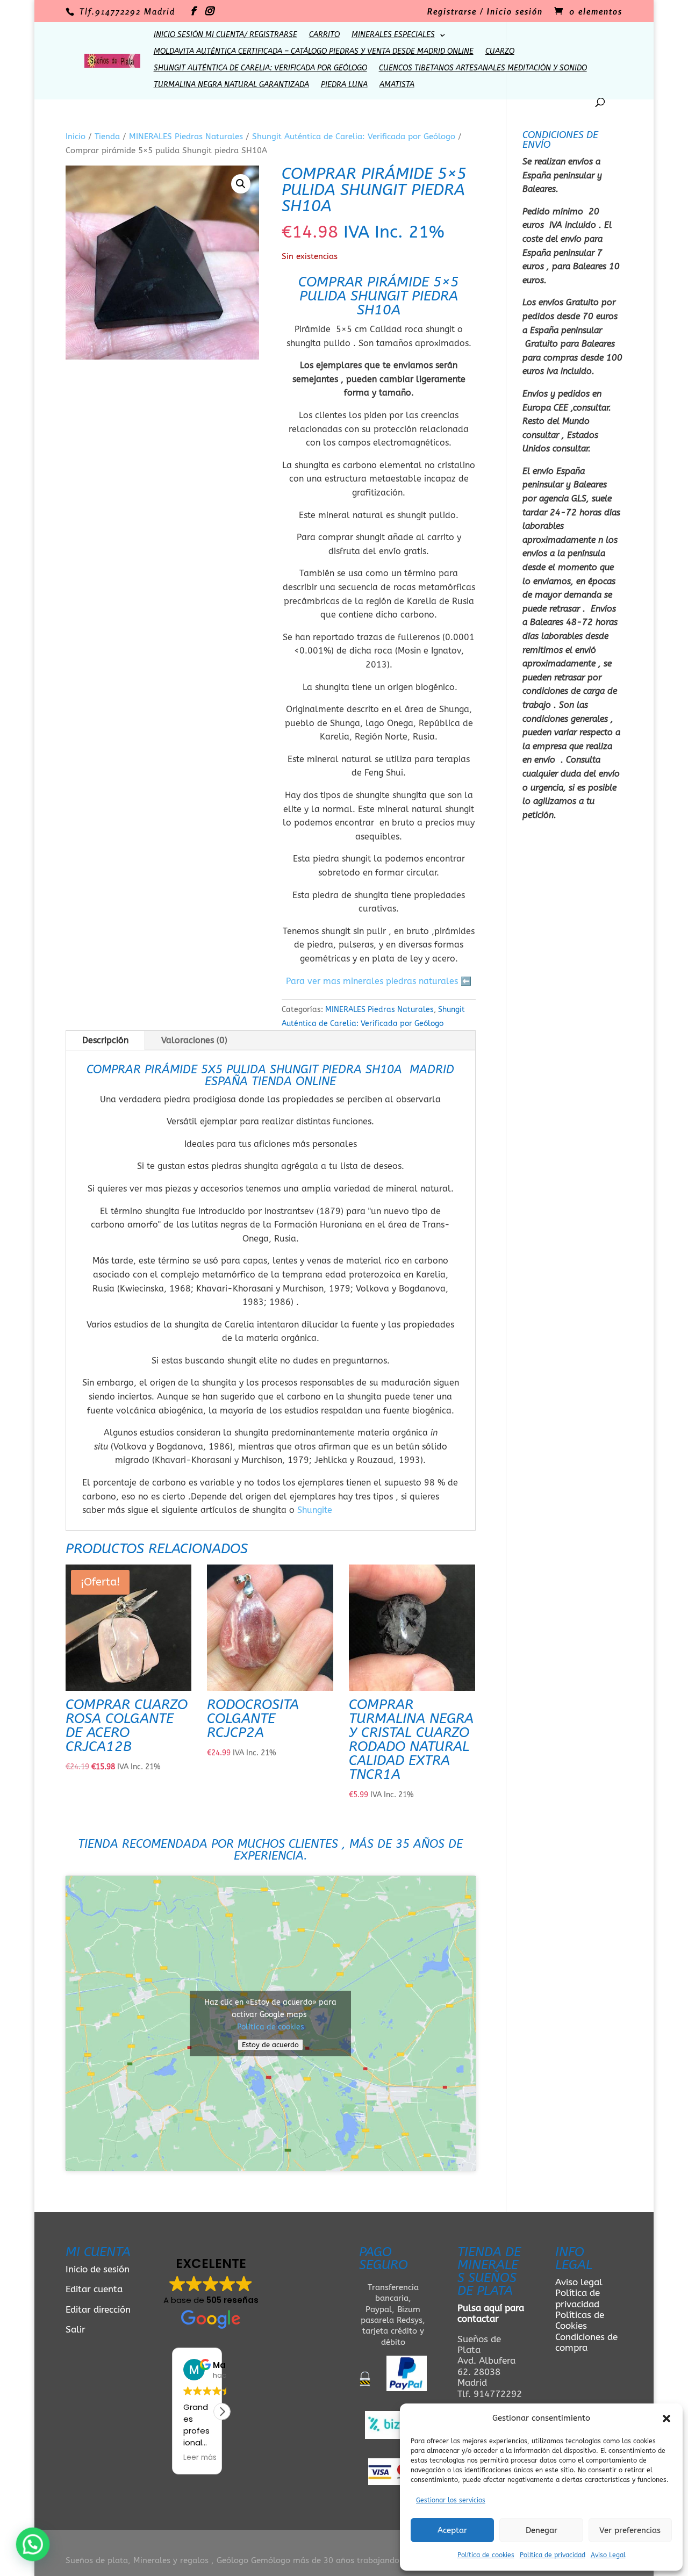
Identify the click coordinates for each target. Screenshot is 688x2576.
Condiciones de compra (586, 2342)
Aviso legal (579, 2282)
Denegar (542, 2530)
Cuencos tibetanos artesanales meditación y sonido (483, 69)
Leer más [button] (200, 2458)
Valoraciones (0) (194, 1040)
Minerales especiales (393, 35)
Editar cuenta (94, 2289)
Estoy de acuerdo (270, 2045)
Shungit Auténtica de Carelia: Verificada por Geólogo (260, 69)
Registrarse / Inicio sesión (485, 12)
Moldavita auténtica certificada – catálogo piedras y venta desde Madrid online (314, 52)
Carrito (324, 35)
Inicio (76, 137)
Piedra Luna (344, 85)
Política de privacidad (553, 2555)
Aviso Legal (608, 2555)
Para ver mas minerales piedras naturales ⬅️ (379, 981)
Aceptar (452, 2530)
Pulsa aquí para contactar (491, 2313)
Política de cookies (486, 2555)
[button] (666, 2419)
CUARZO (500, 52)
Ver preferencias (630, 2530)
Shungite (315, 1510)
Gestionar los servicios (451, 2500)
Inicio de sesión (98, 2269)
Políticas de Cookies (580, 2320)
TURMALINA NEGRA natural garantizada (231, 85)
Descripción (105, 1040)
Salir (76, 2329)
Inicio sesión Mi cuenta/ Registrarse (225, 35)
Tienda (107, 137)
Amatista (397, 85)
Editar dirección (98, 2309)
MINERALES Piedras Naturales (186, 137)
